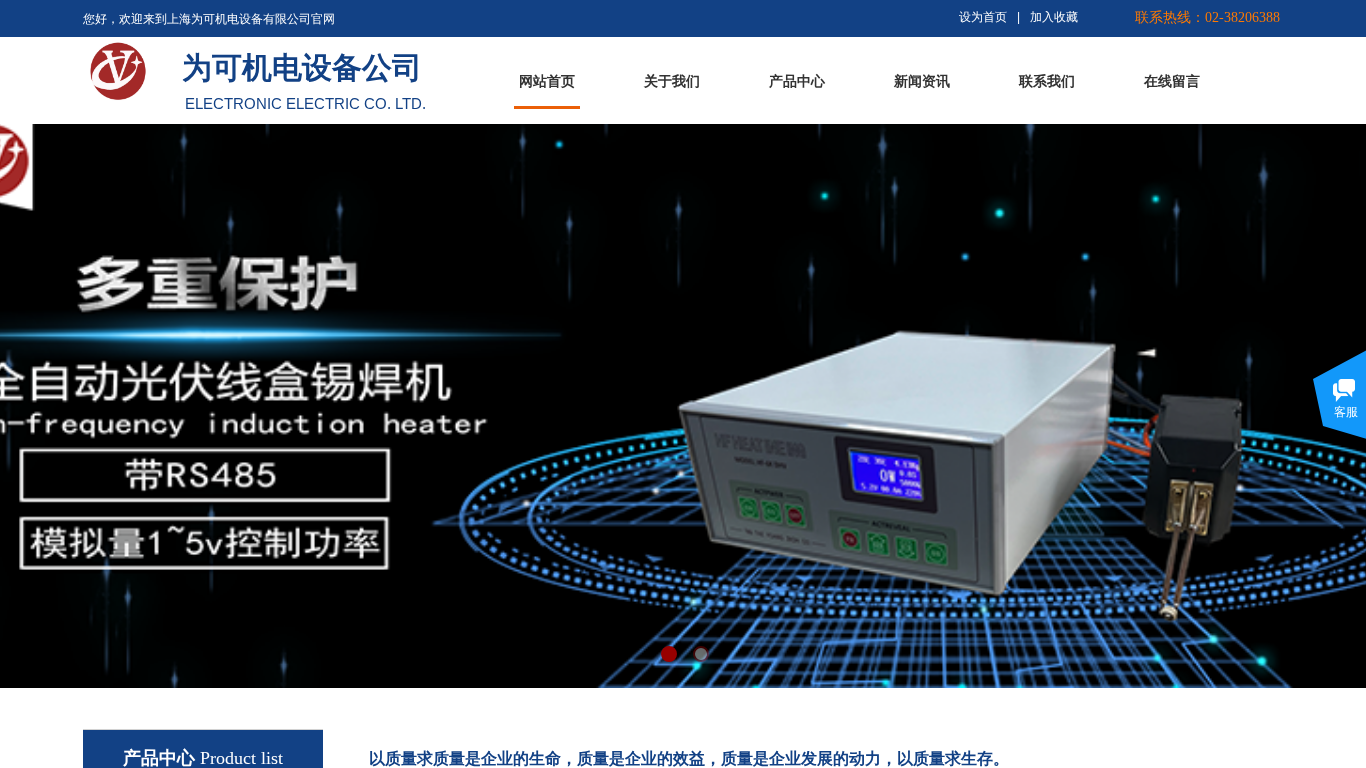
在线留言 (1172, 81)
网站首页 (547, 81)
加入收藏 (1054, 17)
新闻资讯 (922, 81)
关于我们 (672, 81)
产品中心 (797, 81)
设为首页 (983, 17)
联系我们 (1047, 81)
